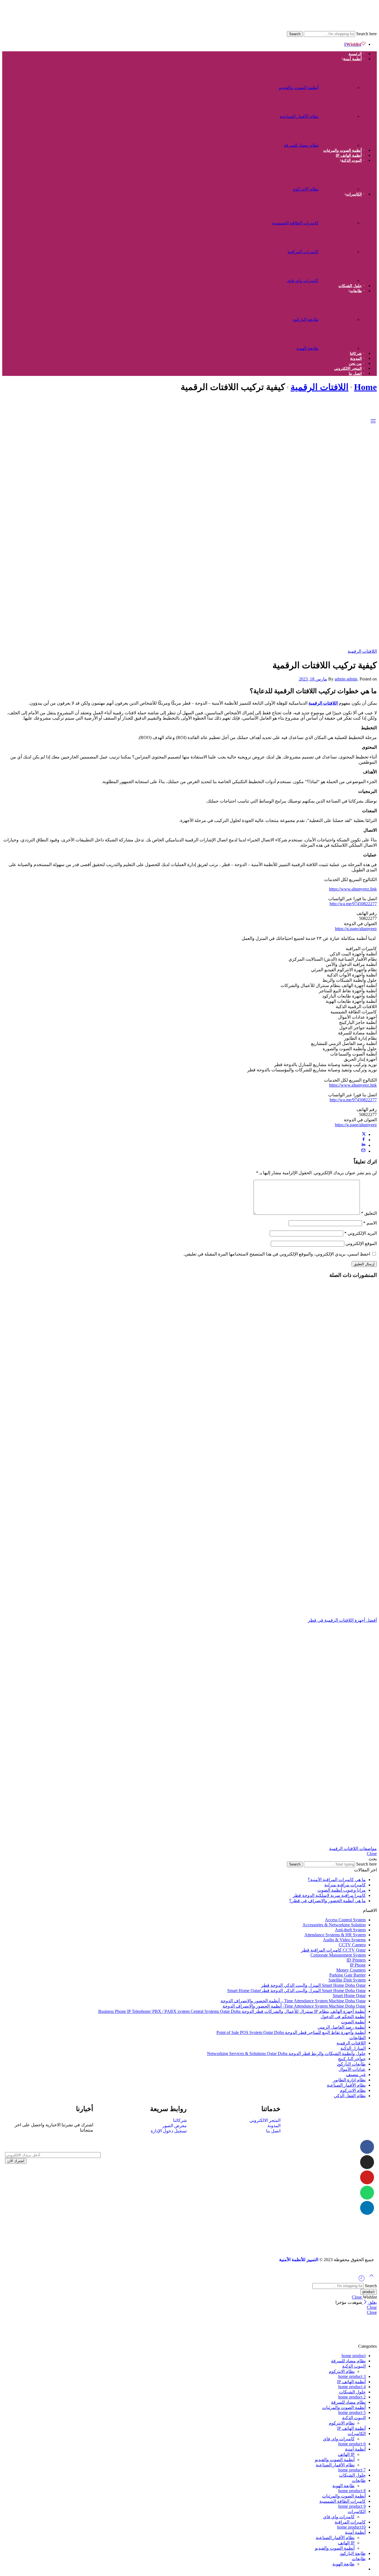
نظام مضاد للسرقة (301, 145)
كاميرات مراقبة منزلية (345, 1885)
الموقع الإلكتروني (361, 1243)
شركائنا (356, 354)
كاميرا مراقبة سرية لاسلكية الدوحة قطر (329, 1895)
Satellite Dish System (347, 1980)
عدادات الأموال (352, 2069)
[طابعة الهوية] (339, 346)
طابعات (356, 291)
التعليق (369, 1213)
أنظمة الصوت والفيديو (299, 88)
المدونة (356, 359)
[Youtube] (367, 2177)
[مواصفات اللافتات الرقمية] (189, 1734)
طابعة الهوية (307, 348)
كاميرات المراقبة (303, 252)
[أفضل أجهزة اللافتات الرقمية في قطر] (189, 1451)
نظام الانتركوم (306, 189)
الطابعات (357, 2038)
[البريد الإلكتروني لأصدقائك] (363, 1151)
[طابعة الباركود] (339, 317)
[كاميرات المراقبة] (339, 249)
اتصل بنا (355, 374)
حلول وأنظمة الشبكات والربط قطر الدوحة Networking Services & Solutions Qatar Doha (286, 2054)
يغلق (372, 2302)
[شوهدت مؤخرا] (362, 2280)
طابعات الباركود (351, 2064)
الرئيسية (355, 54)
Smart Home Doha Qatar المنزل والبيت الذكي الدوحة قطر (313, 1985)
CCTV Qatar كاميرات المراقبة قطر (333, 1950)
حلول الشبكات (350, 286)
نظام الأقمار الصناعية (299, 116)
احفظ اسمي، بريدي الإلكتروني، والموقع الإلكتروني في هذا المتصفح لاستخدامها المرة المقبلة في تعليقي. (277, 1254)
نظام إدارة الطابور (349, 2080)
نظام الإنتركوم (353, 2090)
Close (372, 1853)
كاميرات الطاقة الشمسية (295, 223)
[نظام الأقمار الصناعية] (339, 114)
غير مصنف (356, 2075)
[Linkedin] (367, 2208)
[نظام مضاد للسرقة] (339, 142)
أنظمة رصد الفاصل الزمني (342, 2027)
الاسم (370, 1223)
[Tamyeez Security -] (299, 28)
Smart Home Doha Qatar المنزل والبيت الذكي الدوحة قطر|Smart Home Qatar (296, 1991)
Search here (366, 34)
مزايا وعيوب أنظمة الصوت (342, 1890)
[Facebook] (367, 2147)
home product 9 (352, 2506)
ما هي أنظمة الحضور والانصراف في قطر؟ (327, 1901)
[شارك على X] (364, 1134)
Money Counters (351, 1970)
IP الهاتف (346, 2454)
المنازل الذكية (353, 2048)
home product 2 (352, 2397)
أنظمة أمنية (353, 59)
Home (365, 387)
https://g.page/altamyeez (356, 929)
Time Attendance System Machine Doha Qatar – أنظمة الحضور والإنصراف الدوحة (293, 2001)
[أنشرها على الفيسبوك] (364, 1140)
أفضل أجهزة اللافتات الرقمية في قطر (342, 1620)
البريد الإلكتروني (361, 1233)
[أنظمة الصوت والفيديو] (339, 85)
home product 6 (352, 2444)
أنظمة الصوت (353, 2022)
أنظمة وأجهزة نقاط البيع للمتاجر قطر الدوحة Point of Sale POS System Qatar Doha (291, 2032)
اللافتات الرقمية (319, 387)
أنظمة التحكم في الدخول (343, 2017)
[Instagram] (367, 2162)
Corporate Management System (338, 1955)
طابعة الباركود (306, 319)
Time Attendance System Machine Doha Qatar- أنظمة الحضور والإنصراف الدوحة (294, 2006)
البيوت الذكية (352, 160)
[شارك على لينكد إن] (363, 1145)
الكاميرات (354, 194)
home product (354, 2356)
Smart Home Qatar (349, 1996)
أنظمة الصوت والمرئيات (343, 150)
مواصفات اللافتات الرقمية (353, 1849)
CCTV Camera (352, 1945)
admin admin (346, 679)
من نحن (355, 364)
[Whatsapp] (367, 2193)
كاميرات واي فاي (303, 281)
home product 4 (352, 2387)
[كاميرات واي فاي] (339, 278)
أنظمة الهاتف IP (349, 155)
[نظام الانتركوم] (339, 186)
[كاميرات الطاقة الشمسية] (339, 220)
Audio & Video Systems (344, 1940)
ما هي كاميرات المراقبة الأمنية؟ (337, 1880)
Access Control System (345, 1920)
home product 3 (352, 2376)
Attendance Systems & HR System (335, 1935)
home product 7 (352, 2470)
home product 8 (352, 2491)
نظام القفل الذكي (350, 2096)
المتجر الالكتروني (348, 369)
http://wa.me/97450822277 (353, 904)
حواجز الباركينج (352, 2059)
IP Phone (358, 1965)
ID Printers (356, 1960)
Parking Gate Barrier (348, 1975)
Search (295, 34)
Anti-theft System (350, 1930)
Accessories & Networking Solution (334, 1925)
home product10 (351, 2527)
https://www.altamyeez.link (353, 889)
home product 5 (352, 2412)
